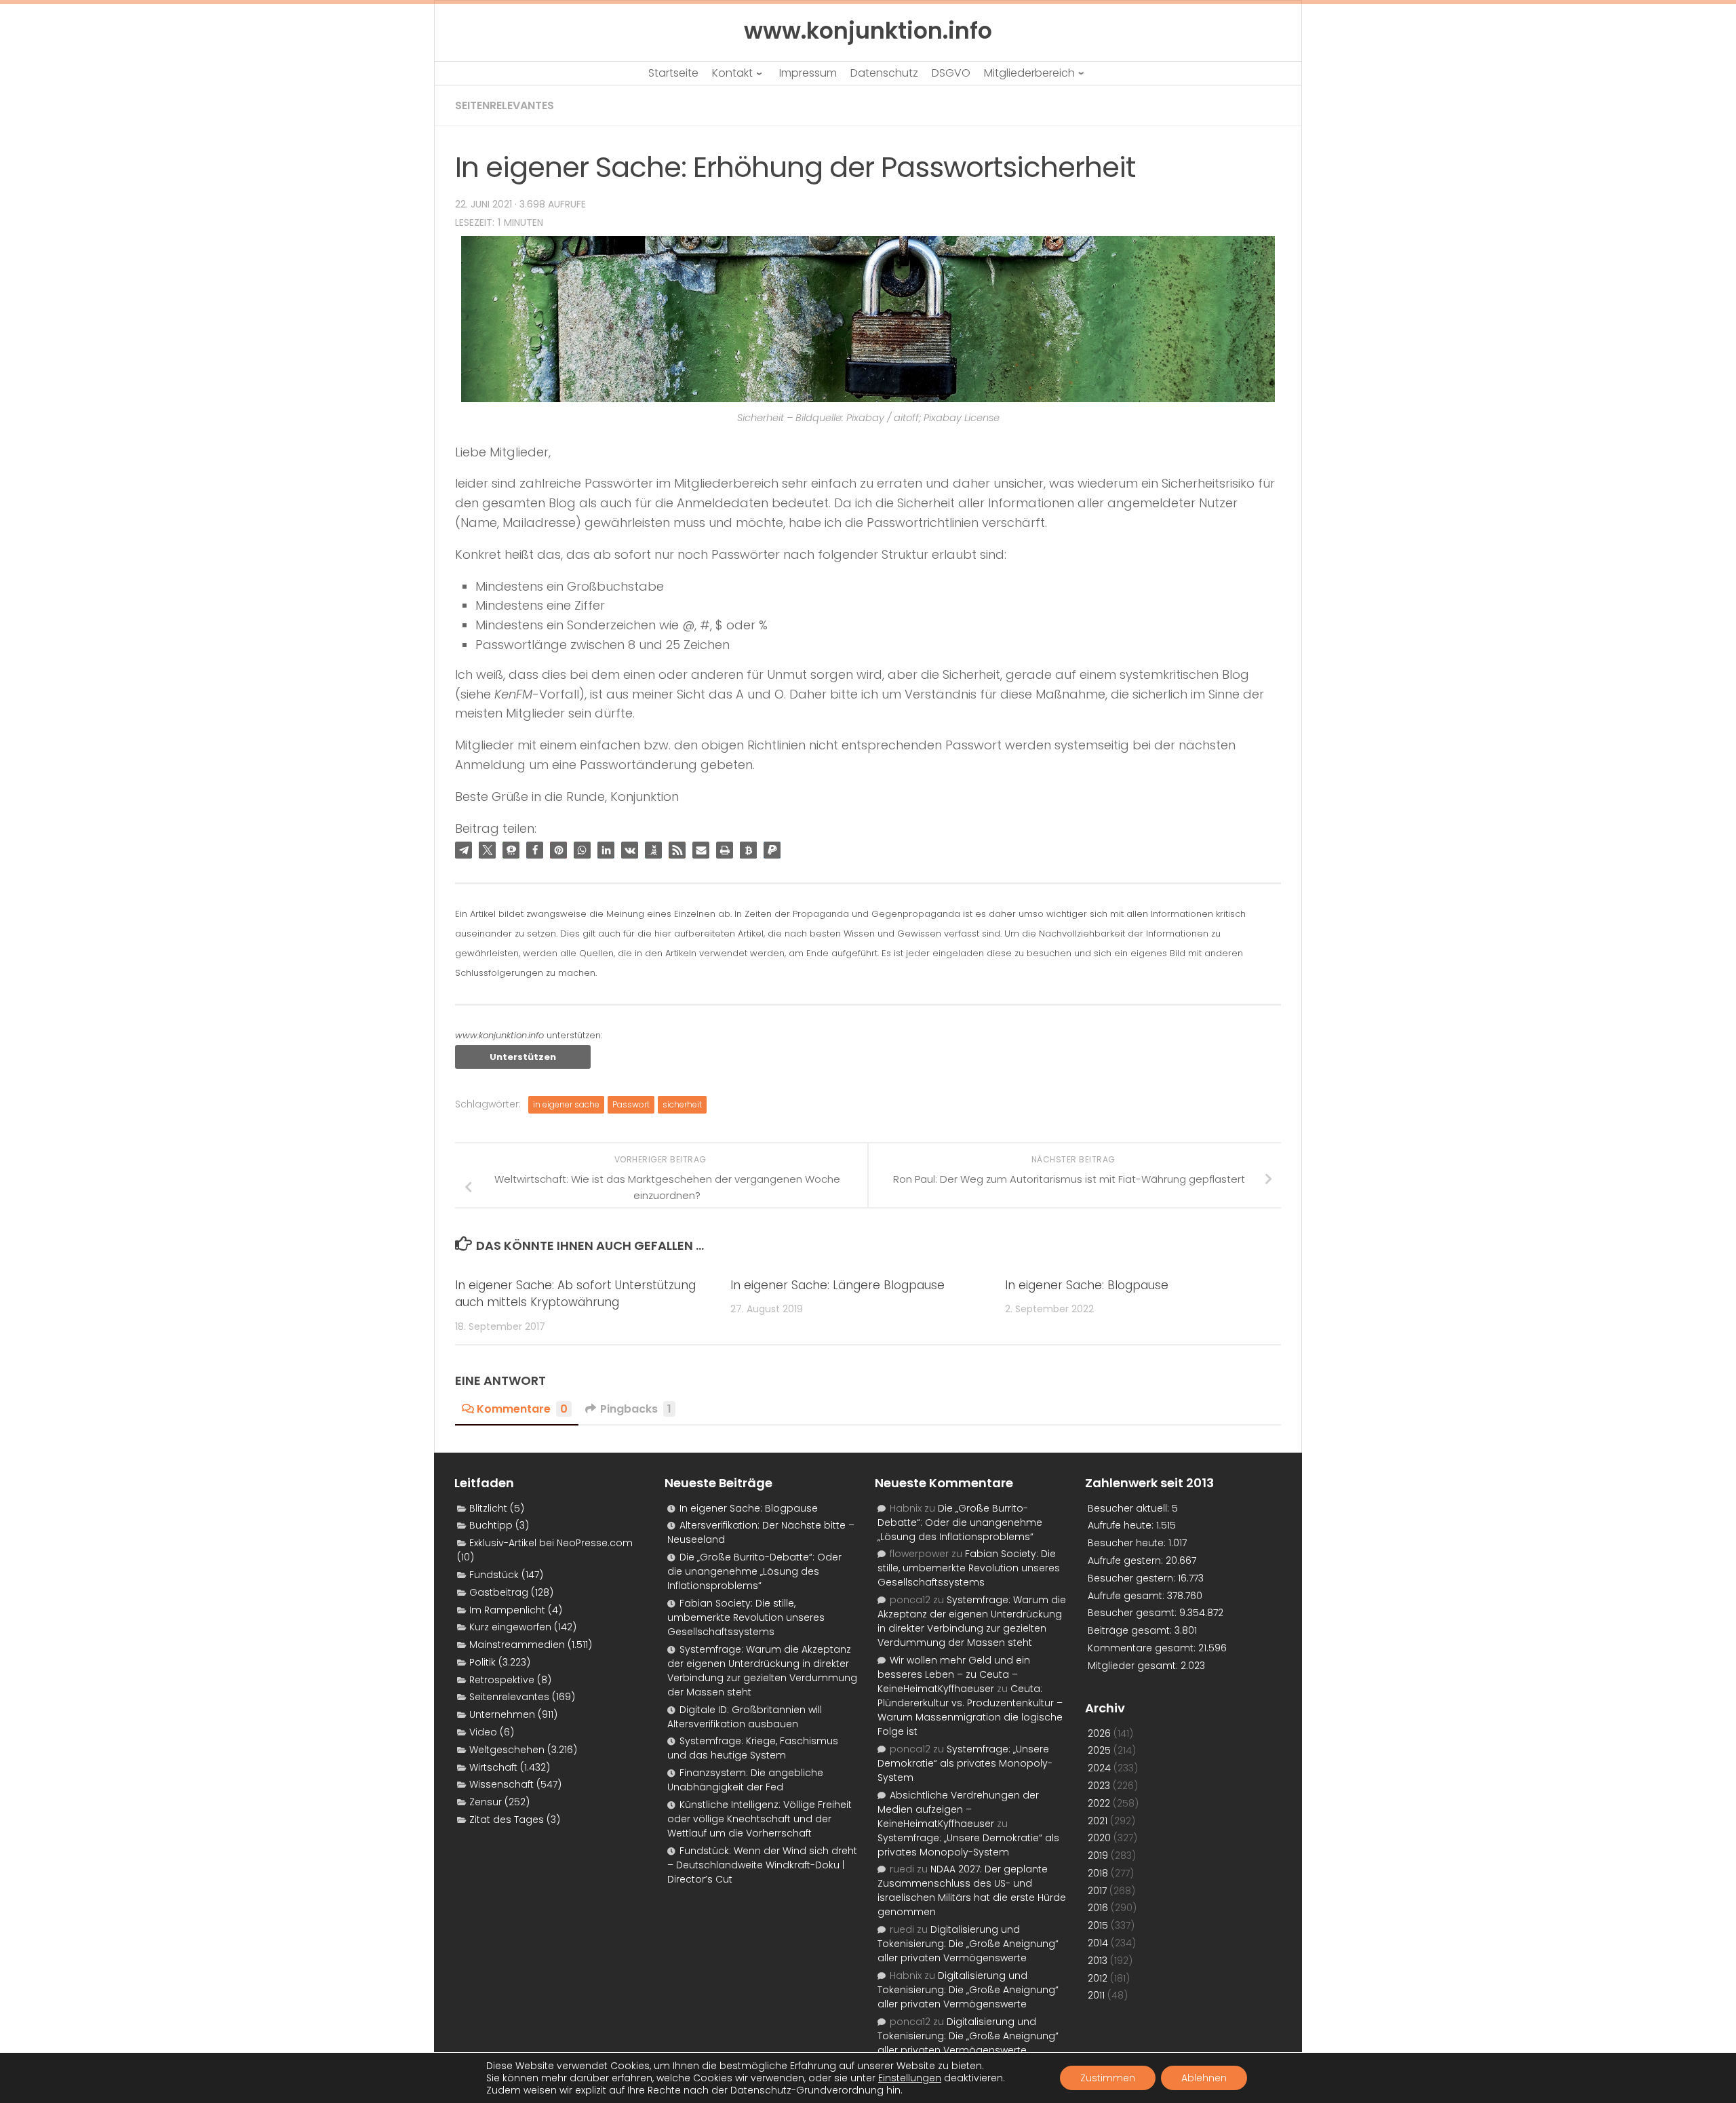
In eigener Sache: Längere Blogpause (837, 1285)
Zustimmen (1108, 2078)
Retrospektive (502, 1680)
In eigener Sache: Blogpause (1087, 1285)
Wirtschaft (493, 1767)
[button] (463, 850)
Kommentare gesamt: (1143, 1648)
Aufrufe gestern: (1127, 1560)
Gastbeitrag (499, 1592)
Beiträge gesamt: (1131, 1630)
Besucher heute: (1128, 1543)
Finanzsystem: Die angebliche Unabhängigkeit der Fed (745, 1780)
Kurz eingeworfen (510, 1627)
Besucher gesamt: (1133, 1613)
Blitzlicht (488, 1508)
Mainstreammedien (517, 1645)
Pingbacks (636, 1409)
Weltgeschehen (507, 1750)
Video (483, 1732)
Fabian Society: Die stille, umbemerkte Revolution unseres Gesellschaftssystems (746, 1617)
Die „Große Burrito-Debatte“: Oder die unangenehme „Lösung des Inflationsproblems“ (754, 1571)
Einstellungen (910, 2078)
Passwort (631, 1104)
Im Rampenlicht (507, 1610)
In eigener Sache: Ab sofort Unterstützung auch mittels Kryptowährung (575, 1294)
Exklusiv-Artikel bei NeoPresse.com (551, 1543)
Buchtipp (491, 1525)
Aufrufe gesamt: (1127, 1596)
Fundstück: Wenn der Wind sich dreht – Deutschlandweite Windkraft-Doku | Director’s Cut (762, 1865)
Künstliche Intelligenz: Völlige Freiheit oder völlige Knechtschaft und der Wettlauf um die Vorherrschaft (759, 1819)
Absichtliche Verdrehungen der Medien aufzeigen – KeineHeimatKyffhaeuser (958, 1809)
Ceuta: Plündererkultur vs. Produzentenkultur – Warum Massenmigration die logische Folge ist (970, 1710)
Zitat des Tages (507, 1820)
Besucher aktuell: (1130, 1508)
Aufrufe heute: (1122, 1525)
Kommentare (522, 1409)
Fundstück (494, 1575)
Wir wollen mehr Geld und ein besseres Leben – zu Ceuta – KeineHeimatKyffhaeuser (954, 1674)
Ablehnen (1204, 2078)
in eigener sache (566, 1104)
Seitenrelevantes (505, 105)
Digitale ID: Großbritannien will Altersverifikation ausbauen (745, 1717)
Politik (482, 1662)
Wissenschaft (501, 1784)
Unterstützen (523, 1057)
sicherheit (682, 1104)
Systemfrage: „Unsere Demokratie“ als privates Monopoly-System (965, 1763)
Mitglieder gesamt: (1134, 1666)
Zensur (486, 1802)
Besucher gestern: (1133, 1578)
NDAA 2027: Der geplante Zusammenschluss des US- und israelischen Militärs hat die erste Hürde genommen (972, 1890)
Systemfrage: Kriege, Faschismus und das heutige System (753, 1748)
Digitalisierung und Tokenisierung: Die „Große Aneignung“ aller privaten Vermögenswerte (968, 1944)
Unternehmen (502, 1714)
